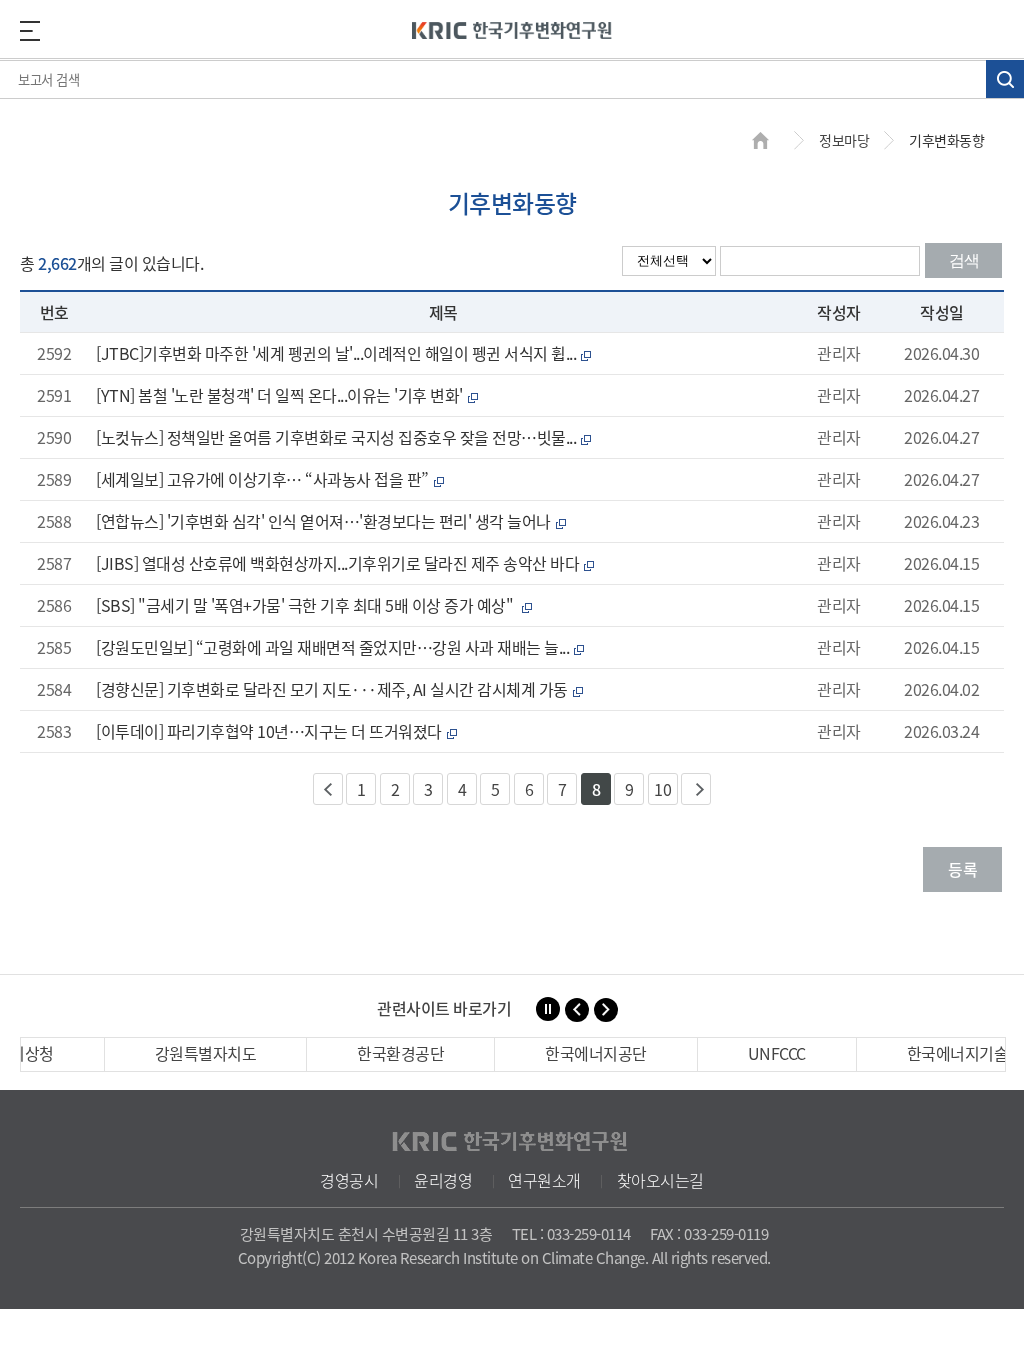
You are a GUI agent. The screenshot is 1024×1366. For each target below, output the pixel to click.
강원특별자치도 (206, 1053)
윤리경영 (443, 1180)
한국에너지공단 (596, 1053)
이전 (328, 789)
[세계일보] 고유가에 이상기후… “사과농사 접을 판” (269, 479)
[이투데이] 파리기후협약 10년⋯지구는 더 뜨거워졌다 (276, 731)
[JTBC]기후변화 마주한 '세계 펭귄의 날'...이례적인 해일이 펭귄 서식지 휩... (343, 353)
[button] (577, 1010)
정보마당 (844, 140)
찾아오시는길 (660, 1180)
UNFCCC (777, 1053)
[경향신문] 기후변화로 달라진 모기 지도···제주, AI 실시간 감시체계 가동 (339, 689)
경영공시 (349, 1180)
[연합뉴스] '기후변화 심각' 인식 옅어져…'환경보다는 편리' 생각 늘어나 (330, 521)
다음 (696, 789)
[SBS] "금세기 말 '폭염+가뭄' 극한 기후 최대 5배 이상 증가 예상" (313, 605)
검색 (964, 260)
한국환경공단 (400, 1053)
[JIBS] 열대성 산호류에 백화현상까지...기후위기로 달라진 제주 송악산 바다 (345, 563)
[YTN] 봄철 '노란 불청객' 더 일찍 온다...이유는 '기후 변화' (286, 395)
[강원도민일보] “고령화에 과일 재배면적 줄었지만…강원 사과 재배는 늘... (340, 647)
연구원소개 (544, 1180)
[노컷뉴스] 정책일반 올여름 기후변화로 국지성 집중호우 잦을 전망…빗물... (343, 437)
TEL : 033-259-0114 (571, 1234)
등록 (962, 869)
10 (662, 789)
